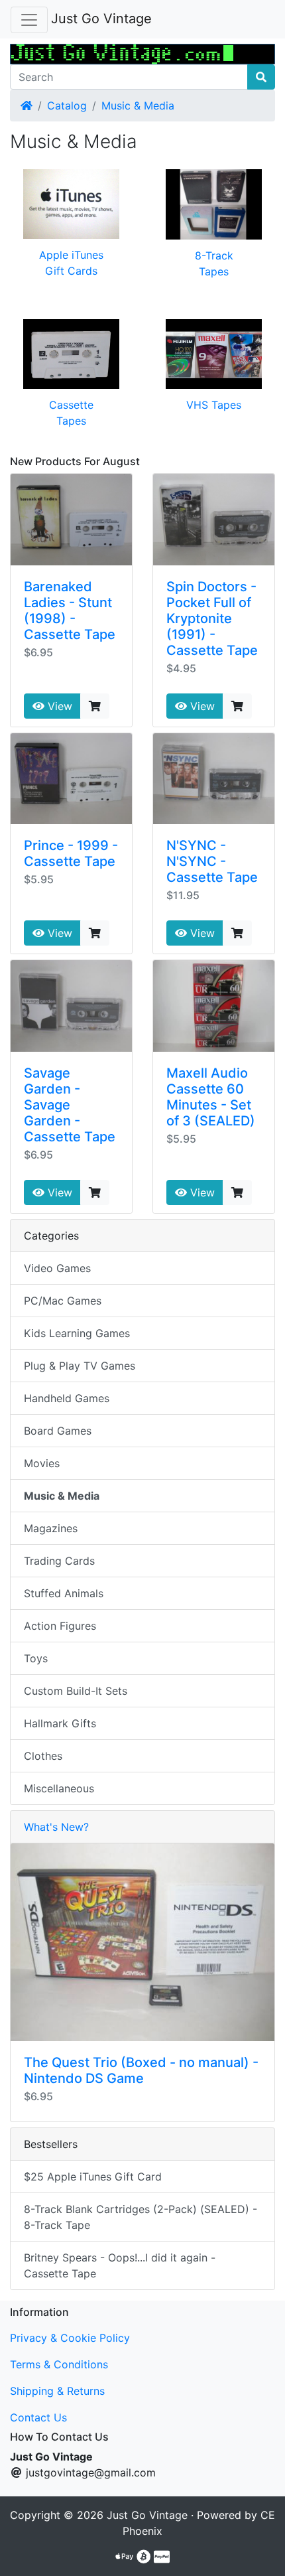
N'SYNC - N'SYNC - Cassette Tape (212, 861)
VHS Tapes (214, 405)
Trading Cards (59, 1561)
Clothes (43, 1756)
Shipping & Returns (57, 2391)
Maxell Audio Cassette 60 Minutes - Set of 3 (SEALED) (211, 1097)
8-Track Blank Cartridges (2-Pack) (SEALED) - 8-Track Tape (141, 2217)
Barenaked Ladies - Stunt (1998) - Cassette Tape (70, 610)
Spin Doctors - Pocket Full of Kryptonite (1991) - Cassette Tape (212, 618)
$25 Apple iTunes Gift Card (93, 2177)
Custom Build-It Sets (76, 1691)
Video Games (57, 1268)
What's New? (56, 1827)
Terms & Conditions (59, 2364)
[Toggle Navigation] (29, 20)
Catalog (67, 106)
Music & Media (138, 106)
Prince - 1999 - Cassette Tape (71, 853)
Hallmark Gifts (60, 1723)
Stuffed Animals (64, 1593)
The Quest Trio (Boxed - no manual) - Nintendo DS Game (141, 2070)
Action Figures (60, 1626)
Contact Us (38, 2417)
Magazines (51, 1528)
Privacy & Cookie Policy (70, 2338)
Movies (42, 1463)
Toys (36, 1658)
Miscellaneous (59, 1788)
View (58, 706)
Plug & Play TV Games (80, 1366)
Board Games (58, 1431)
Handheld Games (67, 1398)
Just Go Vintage (101, 19)
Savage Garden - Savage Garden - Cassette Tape (70, 1105)
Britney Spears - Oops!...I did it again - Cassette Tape (120, 2265)
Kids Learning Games (77, 1333)
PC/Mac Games (63, 1301)
